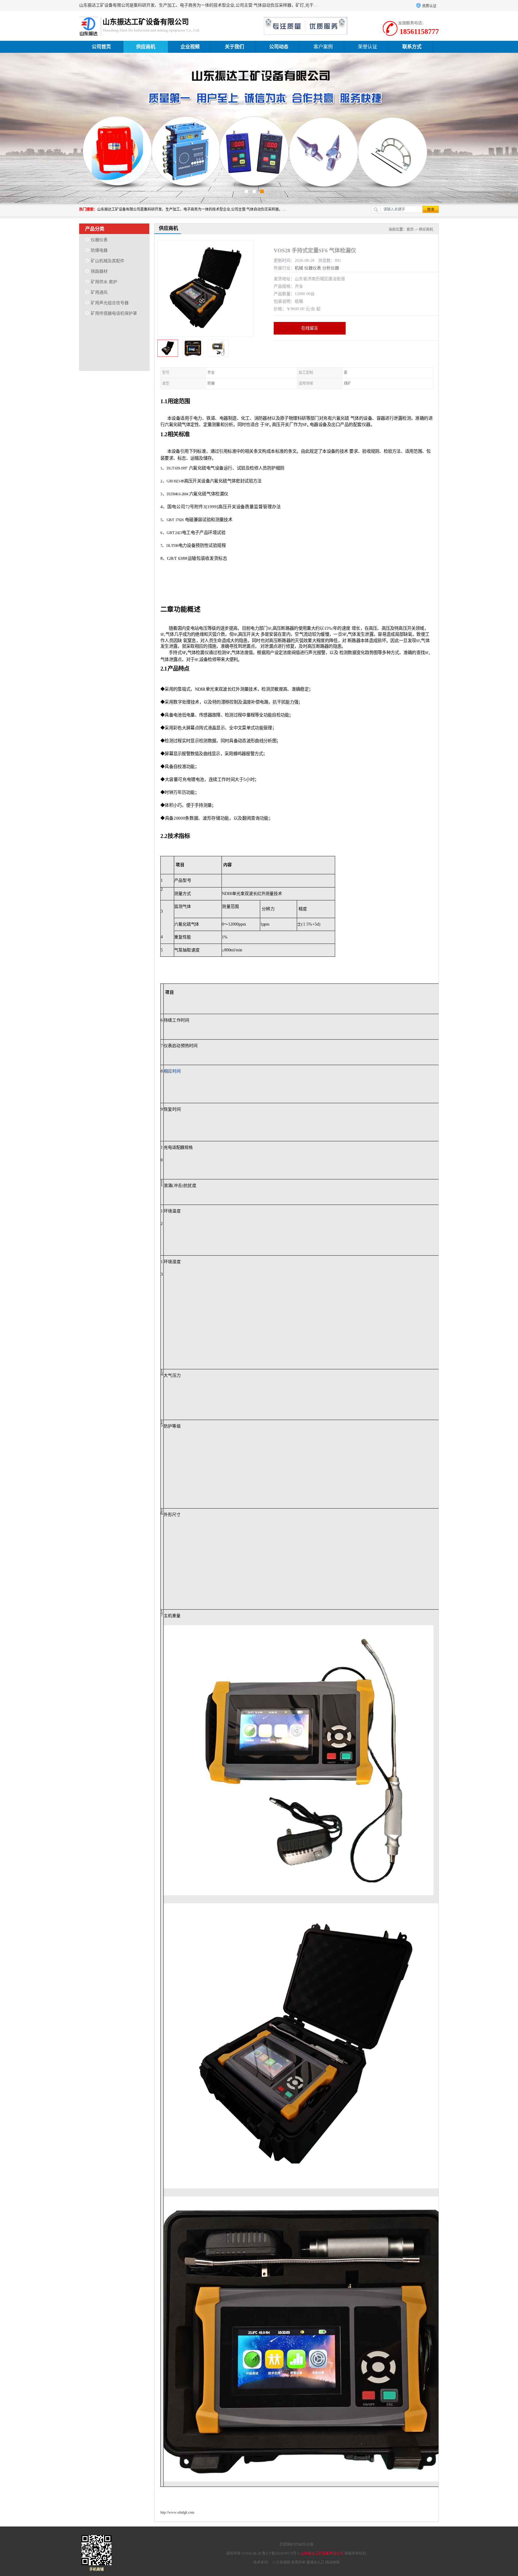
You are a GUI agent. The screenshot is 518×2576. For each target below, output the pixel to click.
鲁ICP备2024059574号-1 (281, 2553)
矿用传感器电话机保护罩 (114, 313)
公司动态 (279, 47)
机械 (299, 268)
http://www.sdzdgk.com (177, 2512)
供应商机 (146, 47)
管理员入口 (315, 2562)
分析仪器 (331, 268)
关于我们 (234, 47)
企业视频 (190, 47)
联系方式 (412, 47)
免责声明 (298, 2562)
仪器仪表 (99, 240)
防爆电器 (99, 250)
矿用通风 (99, 292)
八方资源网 (281, 2562)
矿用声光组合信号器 (110, 303)
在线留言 (310, 328)
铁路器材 (99, 271)
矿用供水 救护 (104, 282)
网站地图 (332, 2562)
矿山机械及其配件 (108, 261)
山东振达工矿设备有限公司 (322, 2553)
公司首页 (101, 47)
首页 (410, 230)
